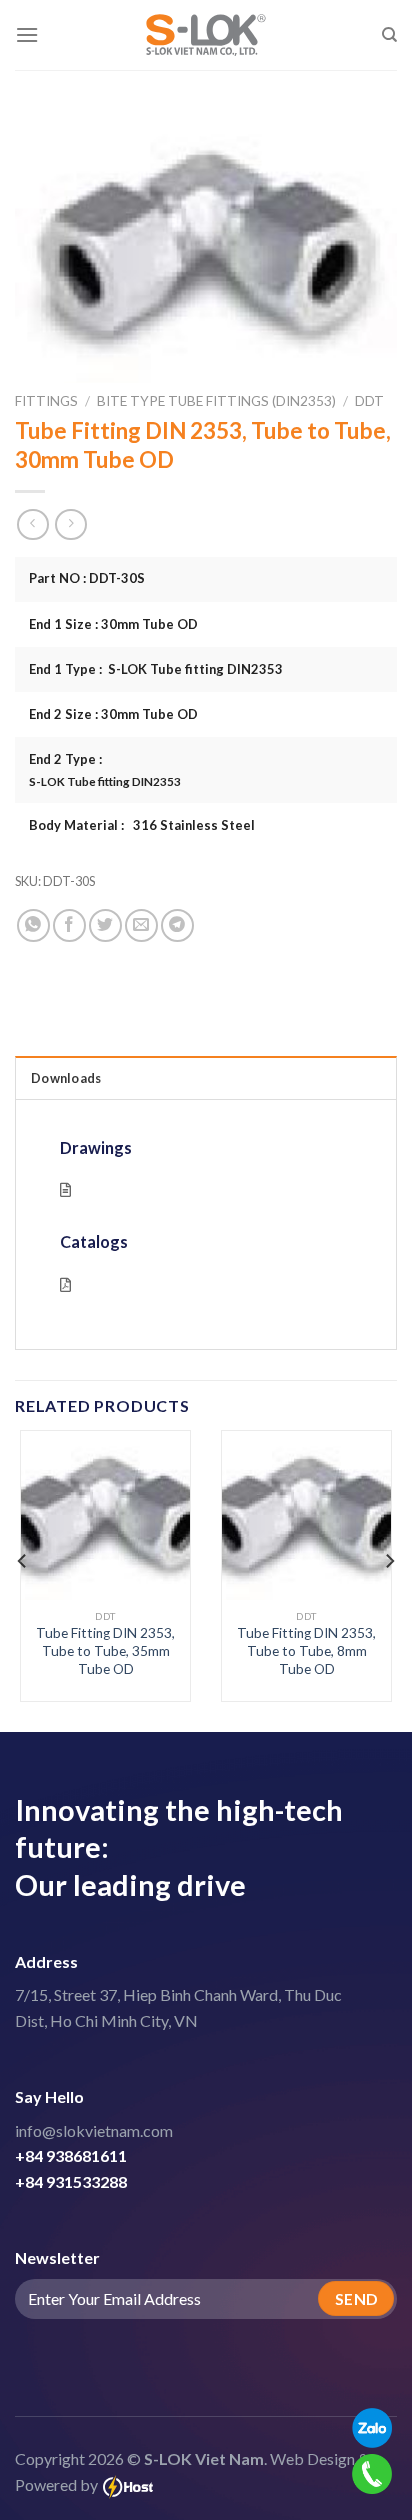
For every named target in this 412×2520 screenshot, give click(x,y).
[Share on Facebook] (69, 925)
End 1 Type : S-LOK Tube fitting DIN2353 (156, 669)
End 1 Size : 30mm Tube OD (113, 624)
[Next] (389, 1561)
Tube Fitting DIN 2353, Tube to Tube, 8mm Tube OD (306, 1650)
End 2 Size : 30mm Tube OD (113, 714)
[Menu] (27, 34)
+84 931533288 (71, 2181)
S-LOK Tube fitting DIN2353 (105, 781)
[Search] (389, 35)
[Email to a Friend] (141, 925)
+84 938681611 (71, 2155)
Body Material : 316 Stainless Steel (142, 825)
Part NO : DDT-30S (87, 578)
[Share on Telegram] (177, 925)
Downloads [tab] (66, 1078)
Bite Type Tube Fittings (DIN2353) (216, 401)
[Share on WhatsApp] (33, 925)
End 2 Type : (105, 769)
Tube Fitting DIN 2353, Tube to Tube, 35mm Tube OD (105, 1650)
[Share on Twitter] (105, 925)
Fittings (46, 401)
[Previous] (23, 1561)
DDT (369, 401)
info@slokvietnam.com (94, 2130)
